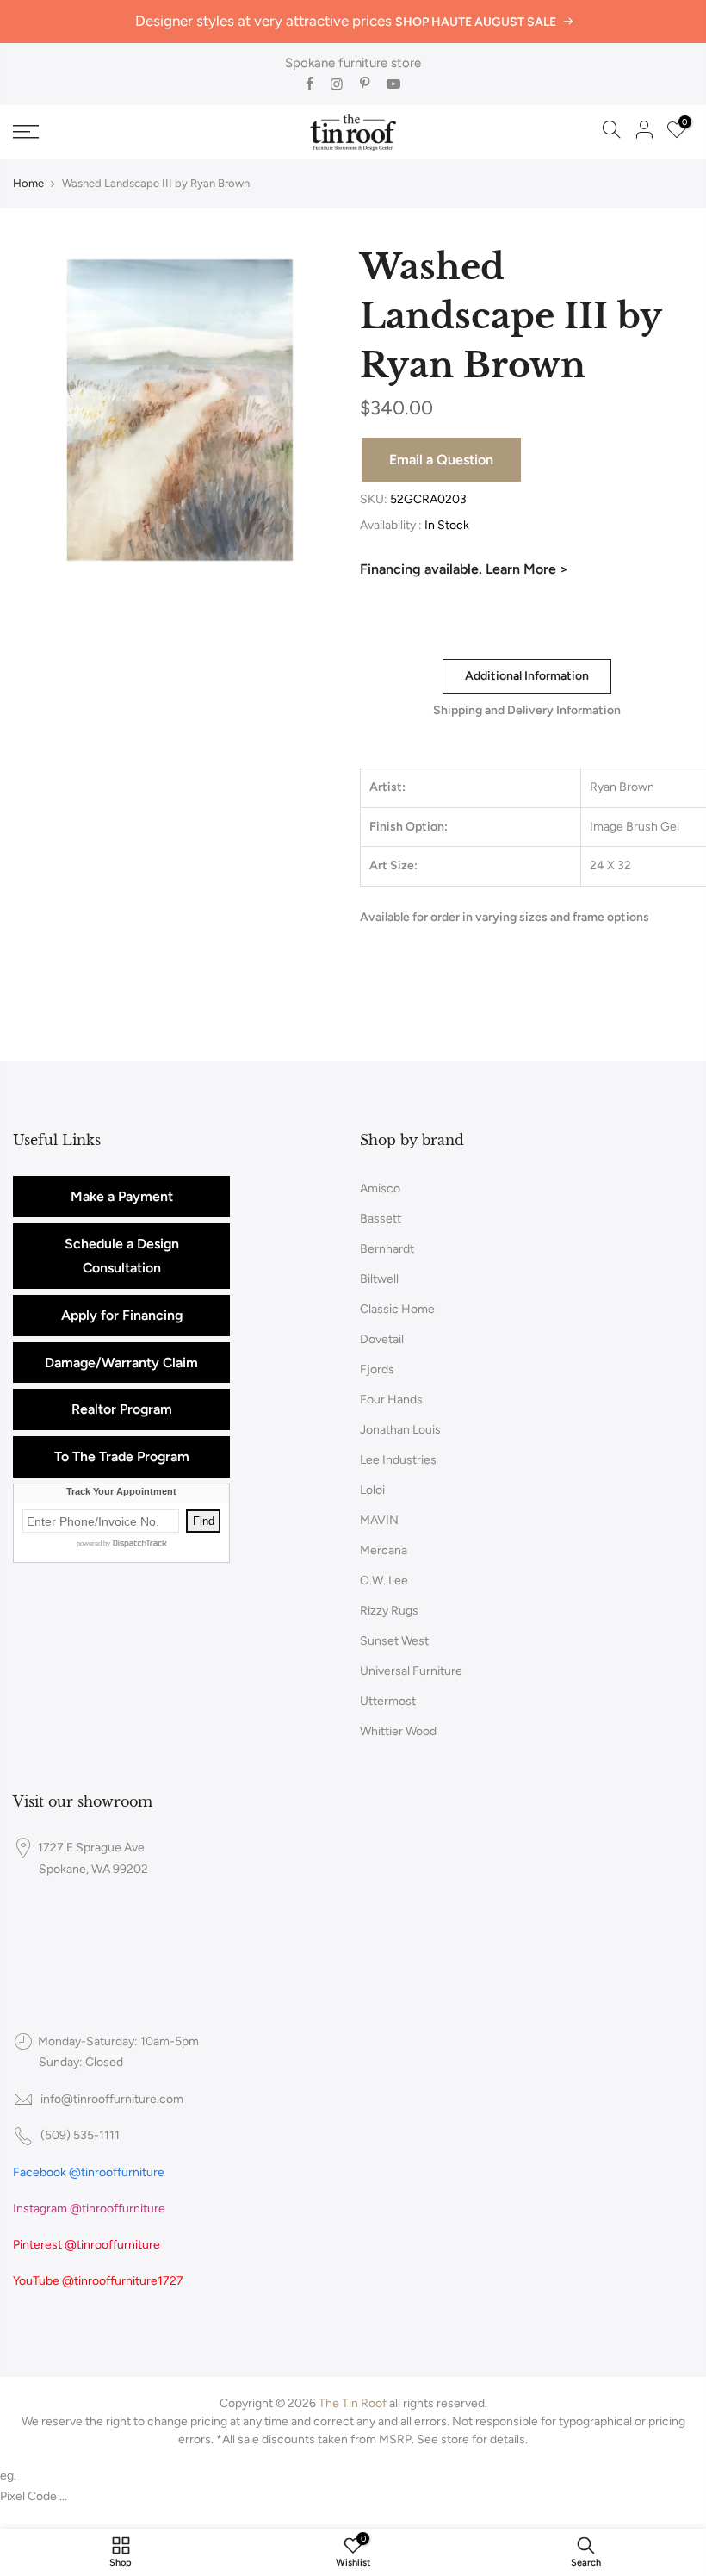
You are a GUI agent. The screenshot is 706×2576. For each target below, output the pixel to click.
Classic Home (397, 1309)
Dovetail (382, 1339)
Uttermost (388, 1701)
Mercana (384, 1550)
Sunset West (394, 1641)
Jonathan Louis (400, 1430)
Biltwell (379, 1279)
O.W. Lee (384, 1580)
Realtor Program (122, 1409)
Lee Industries (398, 1460)
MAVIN (379, 1520)
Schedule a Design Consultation (122, 1256)
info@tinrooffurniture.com (112, 2099)
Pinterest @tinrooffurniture (87, 2245)
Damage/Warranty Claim (121, 1363)
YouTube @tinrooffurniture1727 (98, 2281)
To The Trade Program (122, 1456)
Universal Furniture (411, 1671)
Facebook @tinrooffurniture (89, 2172)
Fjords (377, 1369)
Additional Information (526, 676)
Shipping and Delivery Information (526, 710)
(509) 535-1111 (80, 2135)
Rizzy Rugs (389, 1611)
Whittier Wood (398, 1731)
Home (28, 183)
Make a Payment (122, 1196)
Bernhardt (387, 1249)
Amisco (380, 1188)
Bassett (381, 1219)
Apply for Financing (122, 1315)
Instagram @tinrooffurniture (89, 2209)
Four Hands (391, 1400)
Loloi (372, 1490)
